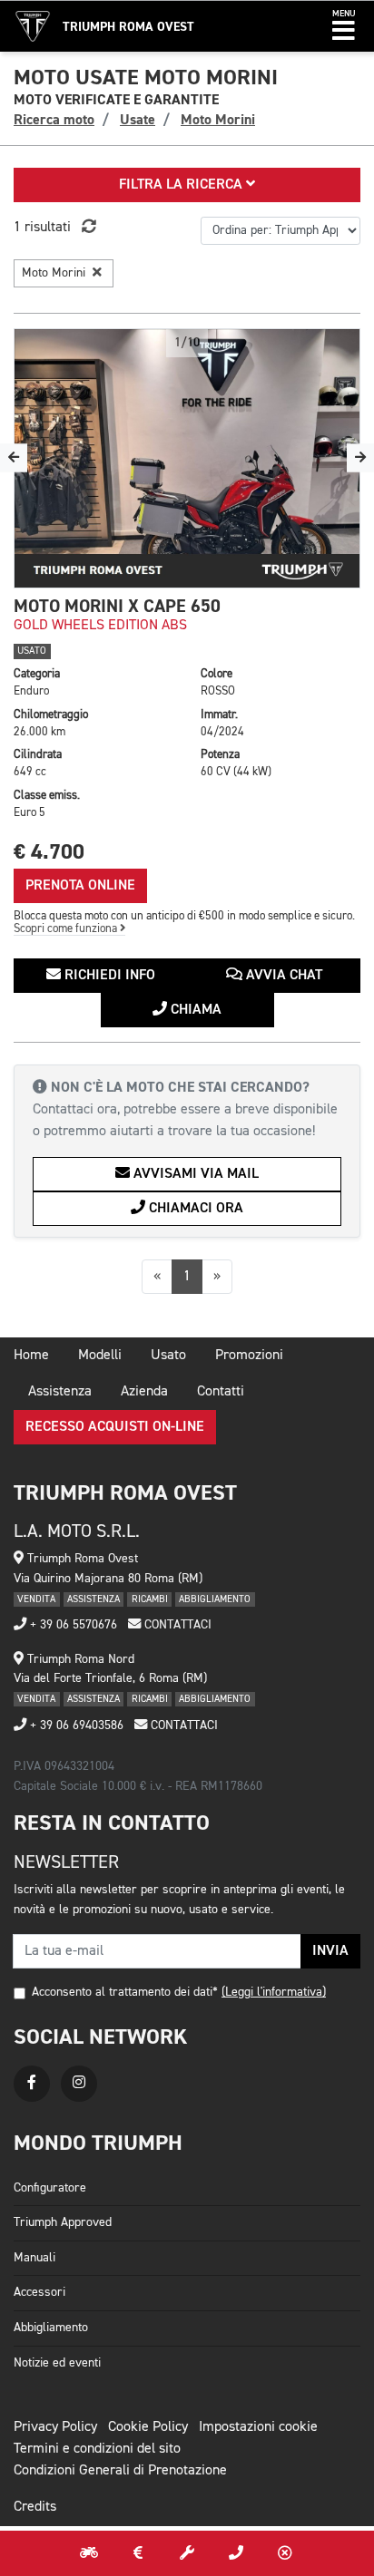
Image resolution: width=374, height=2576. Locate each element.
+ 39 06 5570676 (72, 1625)
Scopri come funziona (67, 929)
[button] (344, 26)
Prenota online (80, 886)
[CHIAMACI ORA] (236, 2553)
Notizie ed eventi (57, 2363)
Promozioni (249, 1356)
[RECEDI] (285, 2553)
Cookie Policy (148, 2427)
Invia (330, 1951)
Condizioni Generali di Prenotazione (120, 2471)
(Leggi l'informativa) (274, 1992)
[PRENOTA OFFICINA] (187, 2553)
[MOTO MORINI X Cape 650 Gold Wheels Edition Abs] (187, 458)
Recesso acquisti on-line (115, 1427)
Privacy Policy (55, 2427)
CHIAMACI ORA (194, 1209)
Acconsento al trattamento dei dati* (125, 1992)
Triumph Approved (63, 2222)
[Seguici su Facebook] (32, 2084)
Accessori (39, 2292)
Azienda (144, 1392)
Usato (168, 1356)
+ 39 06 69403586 (75, 1725)
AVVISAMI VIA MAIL (194, 1174)
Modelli (100, 1356)
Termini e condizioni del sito (97, 2449)
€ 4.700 (49, 852)
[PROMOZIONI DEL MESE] (138, 2553)
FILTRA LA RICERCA (182, 185)
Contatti (221, 1392)
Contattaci (176, 1625)
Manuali (34, 2258)
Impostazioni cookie (258, 2427)
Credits (35, 2507)
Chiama (194, 1010)
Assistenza (60, 1392)
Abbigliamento (51, 2328)
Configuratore (50, 2188)
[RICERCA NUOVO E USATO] (89, 2553)
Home (31, 1356)
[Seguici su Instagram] (79, 2084)
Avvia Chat (282, 976)
